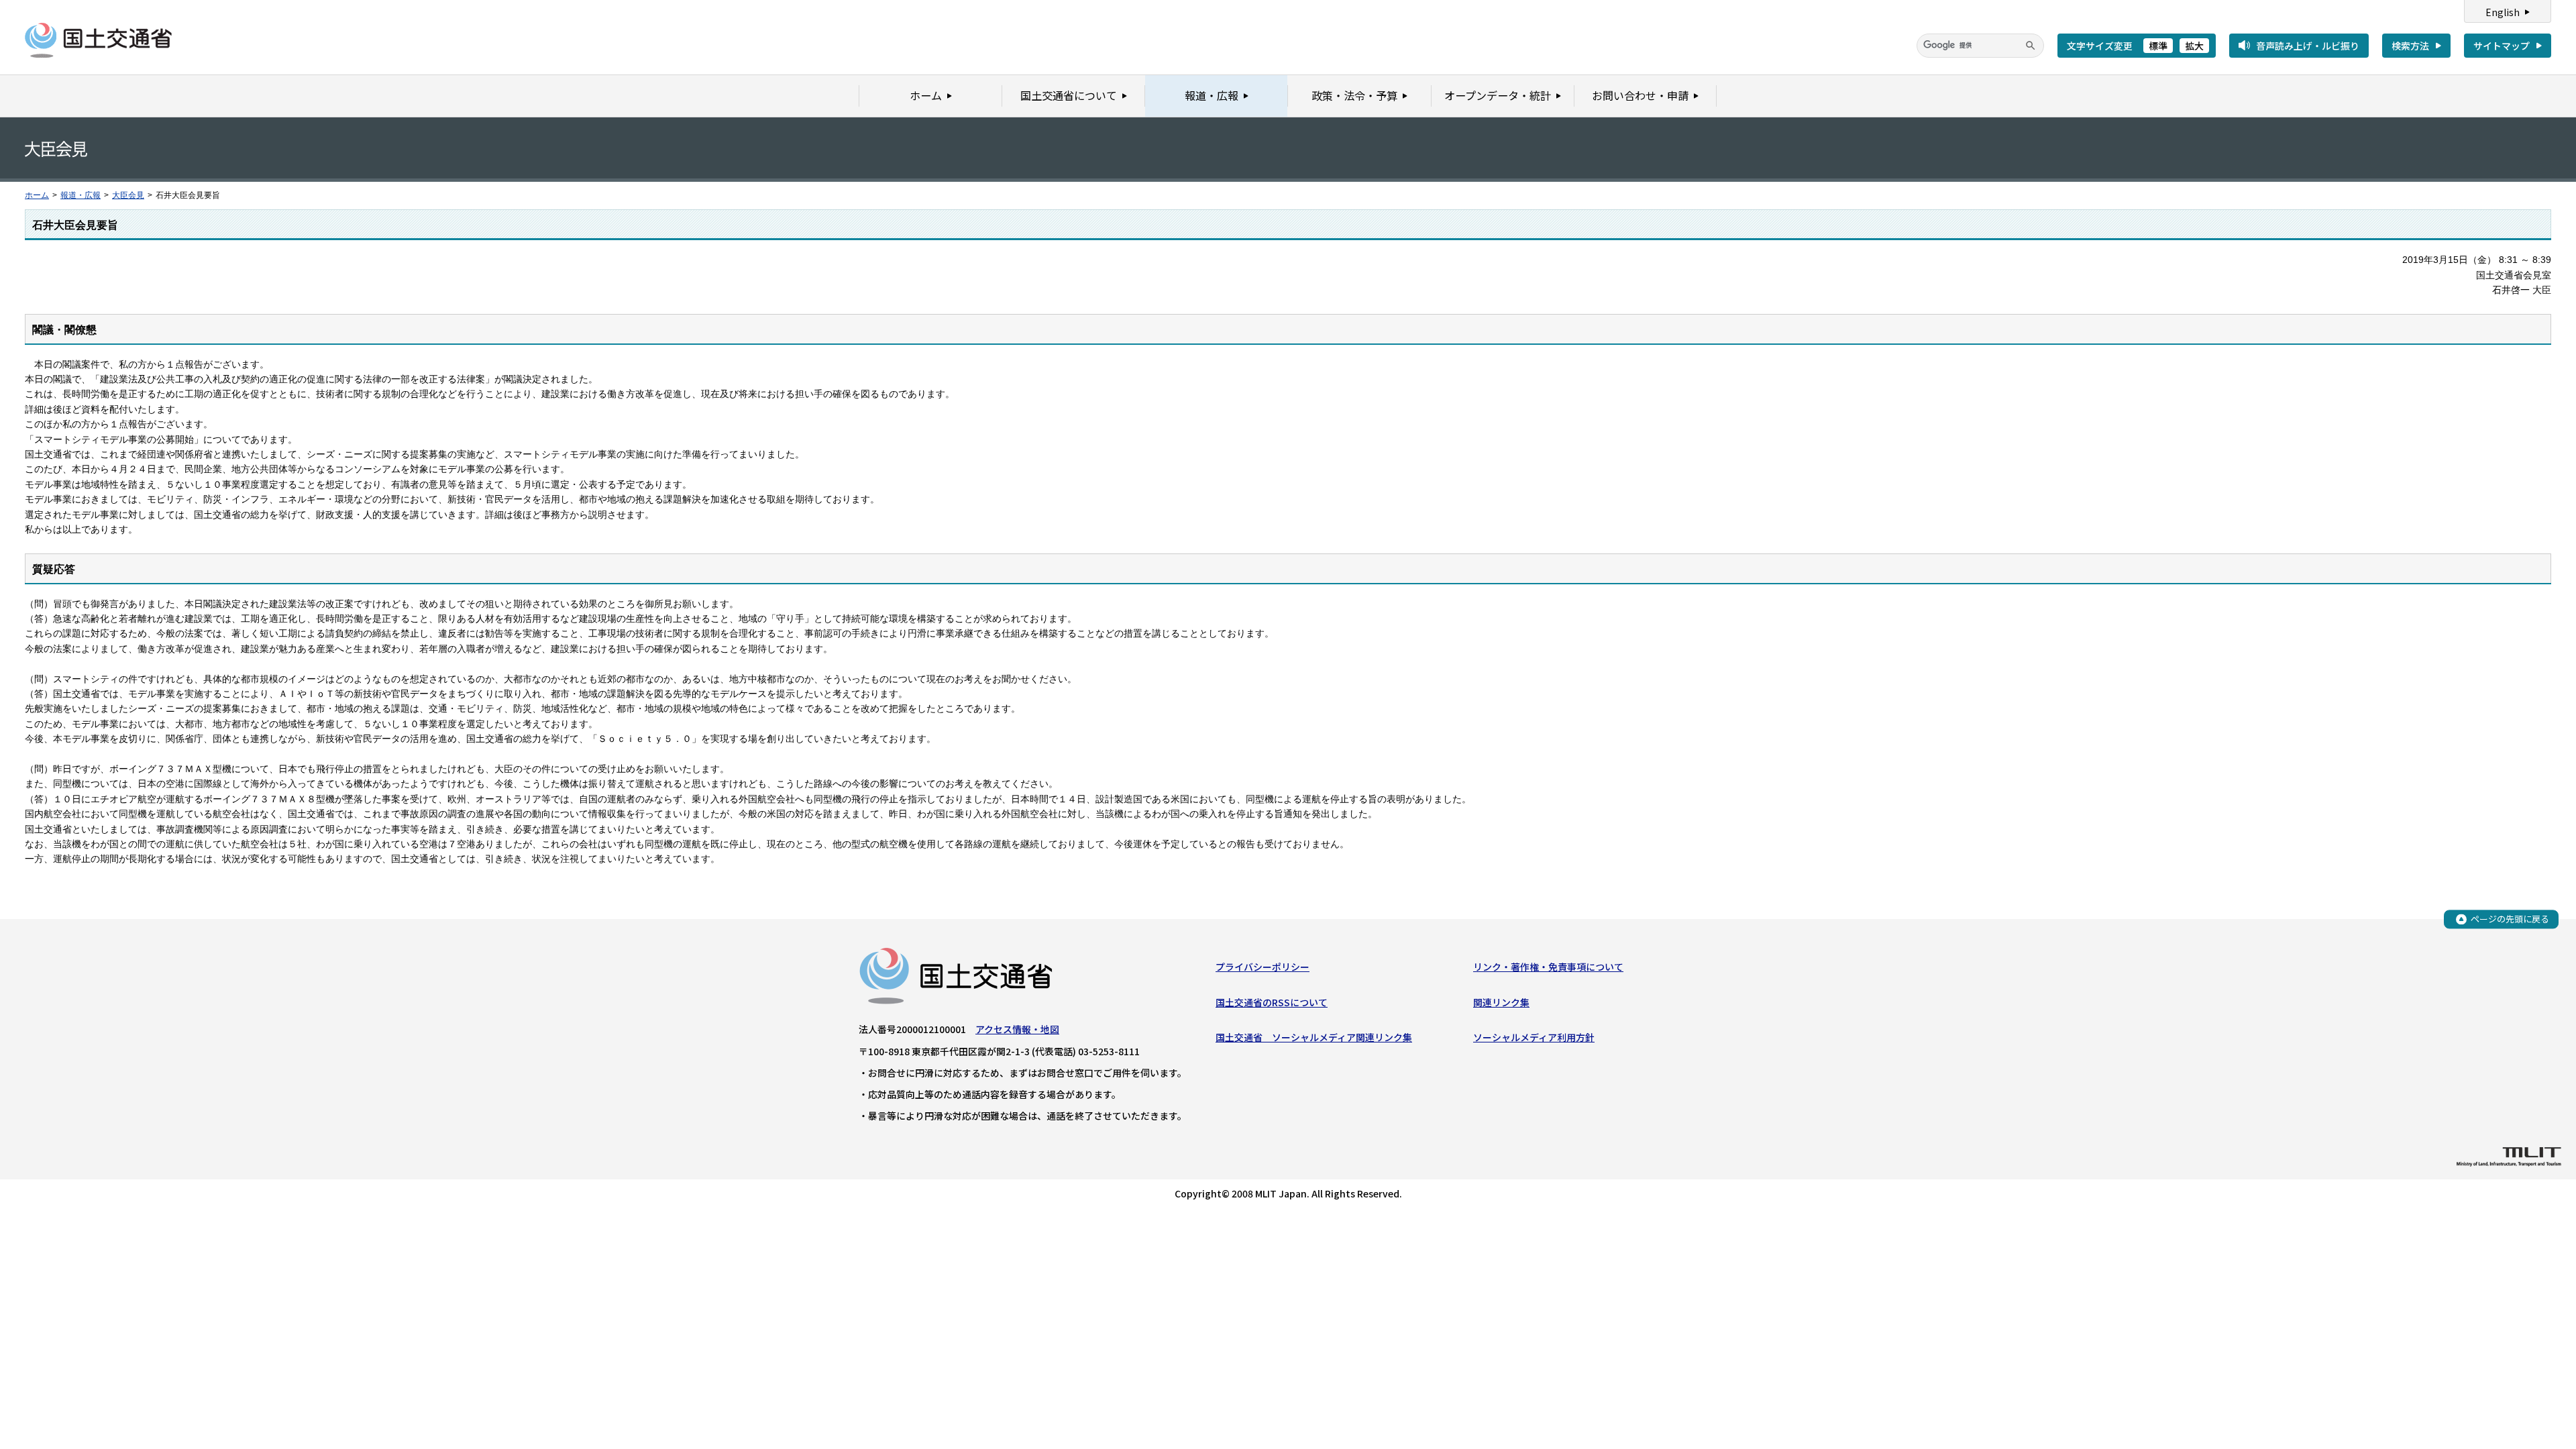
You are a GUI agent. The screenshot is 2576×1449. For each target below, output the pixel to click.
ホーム (37, 195)
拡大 (2194, 46)
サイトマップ (2502, 46)
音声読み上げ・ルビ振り (2308, 46)
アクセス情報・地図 (1017, 1029)
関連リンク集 (1501, 1002)
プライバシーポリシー (1263, 967)
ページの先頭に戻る (2510, 919)
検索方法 (2410, 46)
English (2503, 12)
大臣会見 (128, 195)
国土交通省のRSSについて (1272, 1002)
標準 (2158, 46)
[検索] (2031, 46)
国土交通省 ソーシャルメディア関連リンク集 (1314, 1037)
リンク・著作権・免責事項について (1548, 967)
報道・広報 (80, 195)
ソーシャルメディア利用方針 (1534, 1037)
